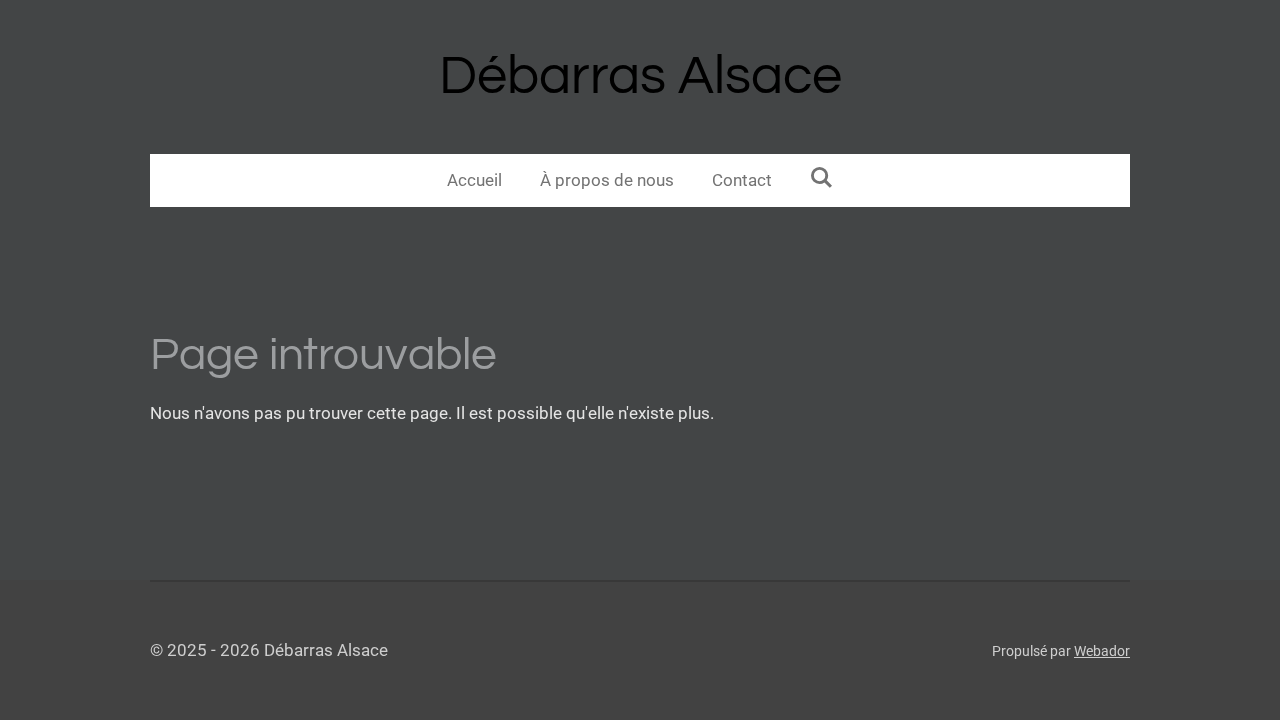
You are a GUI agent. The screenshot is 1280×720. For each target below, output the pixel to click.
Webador (1102, 651)
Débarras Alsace (640, 76)
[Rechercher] (822, 178)
